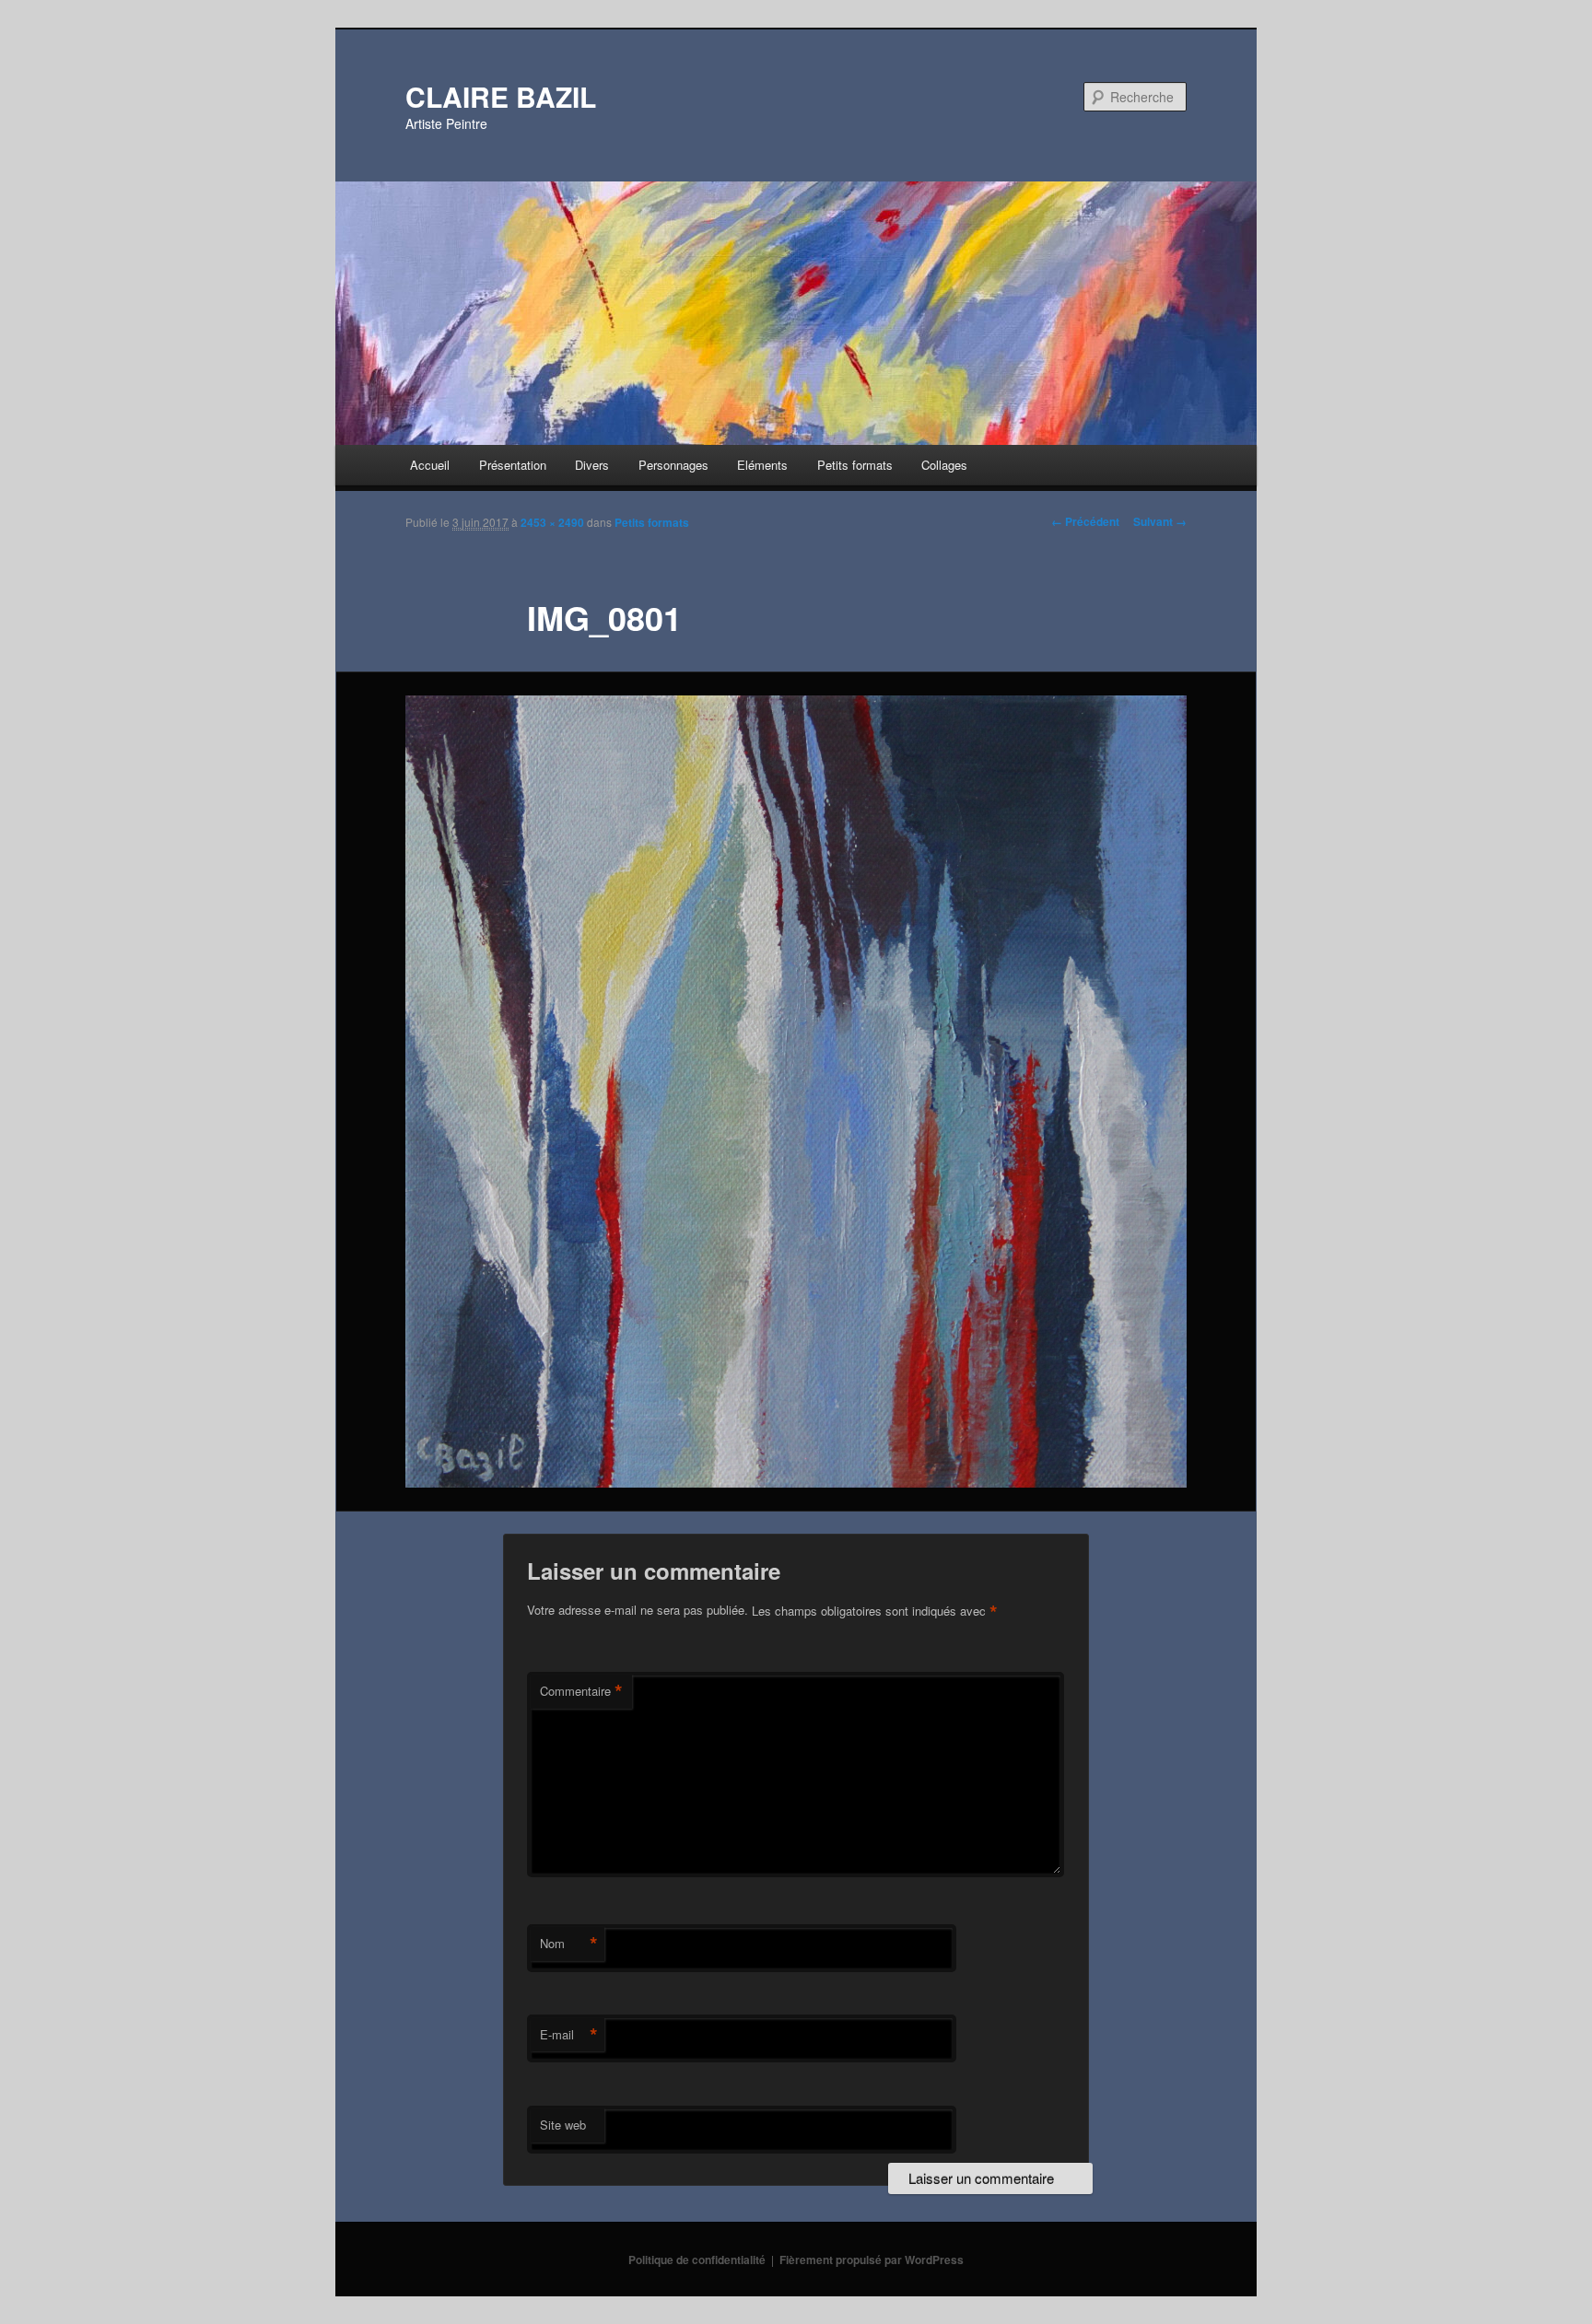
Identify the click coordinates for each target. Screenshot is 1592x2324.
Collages (944, 465)
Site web (563, 2125)
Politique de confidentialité (697, 2260)
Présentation (513, 465)
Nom (569, 1944)
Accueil (430, 465)
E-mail (569, 2035)
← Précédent (1085, 521)
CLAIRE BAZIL (501, 96)
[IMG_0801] (796, 1092)
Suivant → (1160, 521)
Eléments (762, 465)
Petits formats (855, 465)
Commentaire (581, 1691)
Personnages (673, 465)
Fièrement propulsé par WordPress (872, 2260)
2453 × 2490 (552, 522)
